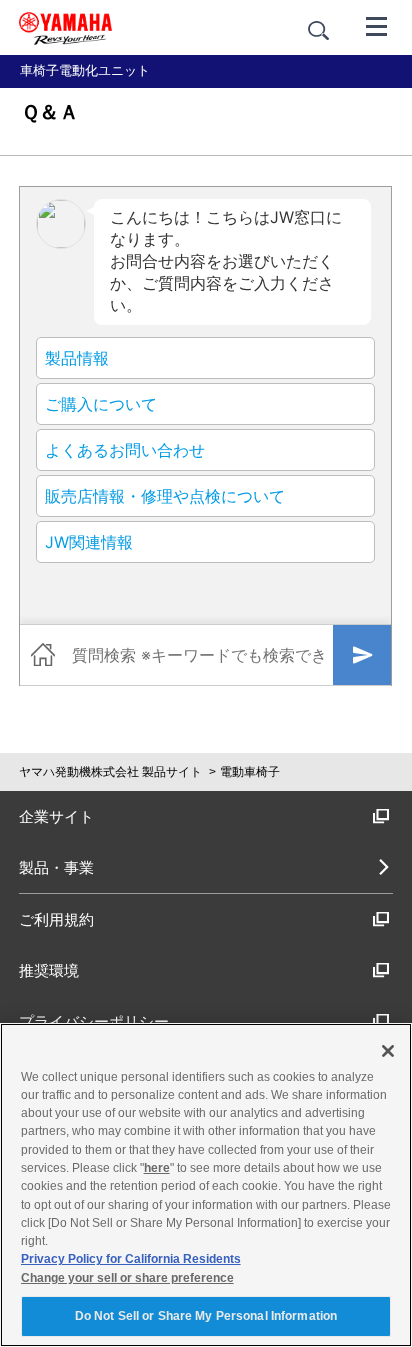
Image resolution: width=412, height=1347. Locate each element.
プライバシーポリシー (94, 1021)
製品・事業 (56, 867)
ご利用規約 (56, 919)
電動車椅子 (250, 772)
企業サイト (56, 816)
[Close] (388, 1051)
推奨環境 (49, 970)
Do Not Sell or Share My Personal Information (206, 1316)
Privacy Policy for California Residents (131, 1259)
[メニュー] (377, 25)
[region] (206, 1185)
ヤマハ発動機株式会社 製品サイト (110, 772)
